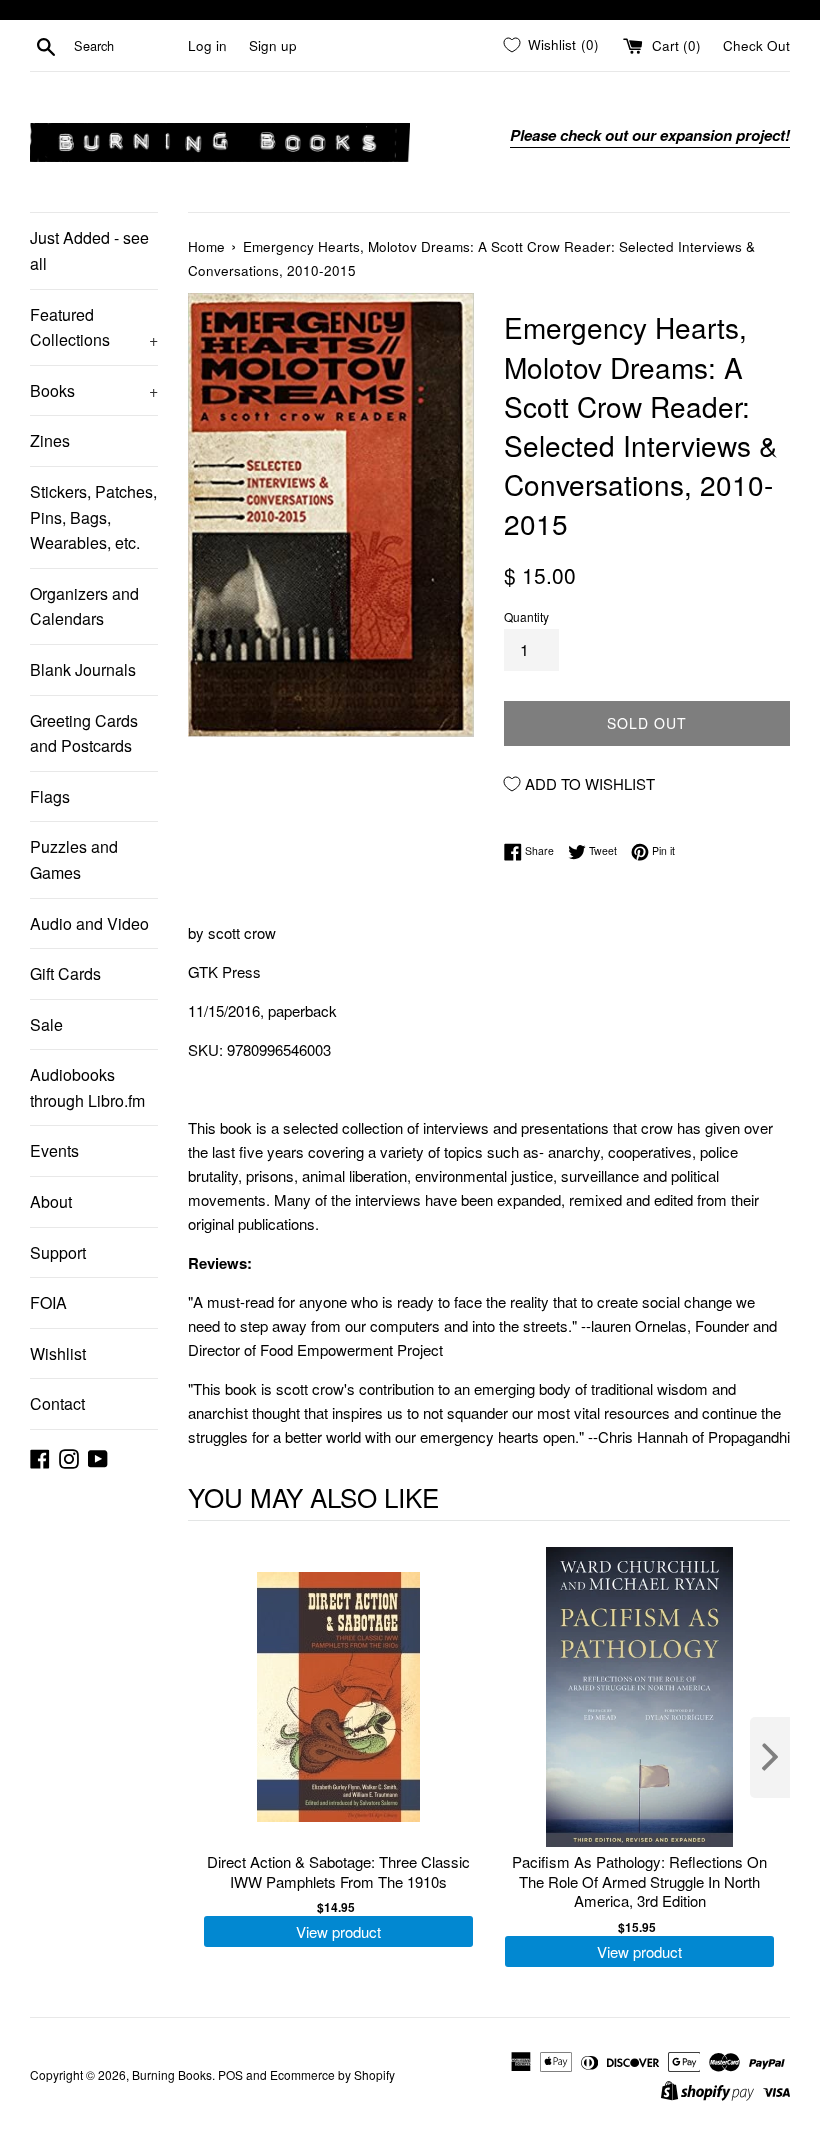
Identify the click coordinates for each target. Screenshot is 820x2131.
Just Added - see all (89, 250)
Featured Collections (94, 327)
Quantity (526, 616)
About (51, 1201)
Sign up (273, 45)
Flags (50, 796)
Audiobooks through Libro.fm (87, 1087)
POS (230, 2074)
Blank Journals (83, 669)
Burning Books (172, 2074)
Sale (46, 1024)
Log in (207, 45)
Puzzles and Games (74, 859)
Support (58, 1252)
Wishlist (58, 1353)
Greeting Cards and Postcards (84, 733)
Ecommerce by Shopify (332, 2074)
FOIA (48, 1302)
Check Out (756, 45)
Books (94, 390)
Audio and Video (89, 923)
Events (54, 1150)
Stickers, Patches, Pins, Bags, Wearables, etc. (93, 517)
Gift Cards (65, 973)
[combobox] (127, 46)
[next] (770, 1757)
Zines (50, 440)
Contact (57, 1403)
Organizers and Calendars (84, 606)
